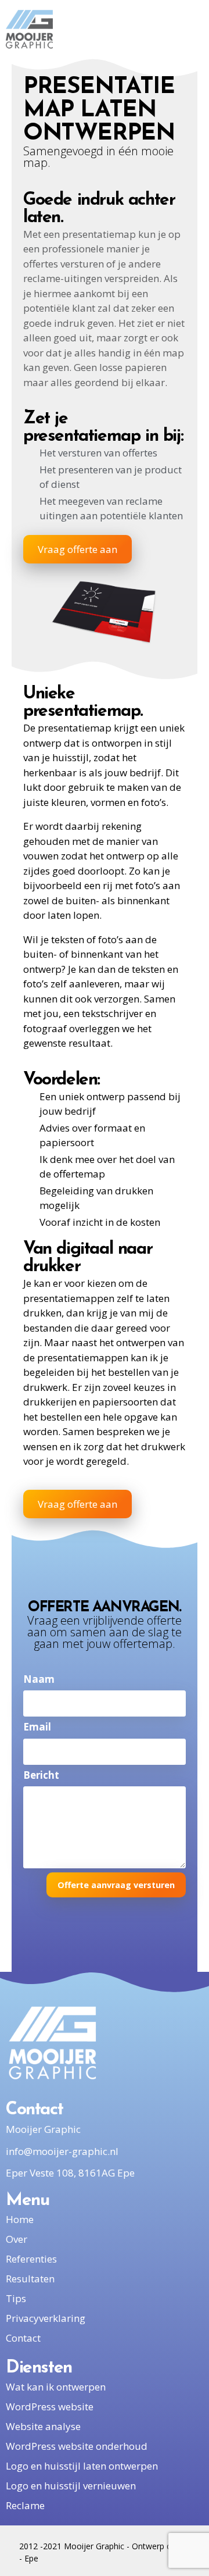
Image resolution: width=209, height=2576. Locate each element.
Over (17, 2239)
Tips (16, 2298)
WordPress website (50, 2406)
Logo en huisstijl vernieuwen (71, 2486)
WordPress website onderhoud (77, 2446)
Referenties (31, 2259)
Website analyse (43, 2426)
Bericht (41, 1775)
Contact (23, 2338)
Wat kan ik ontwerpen (56, 2387)
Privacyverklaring (46, 2318)
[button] (192, 29)
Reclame (25, 2505)
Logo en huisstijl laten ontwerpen (82, 2466)
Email (37, 1727)
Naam (39, 1679)
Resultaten (30, 2279)
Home (20, 2219)
